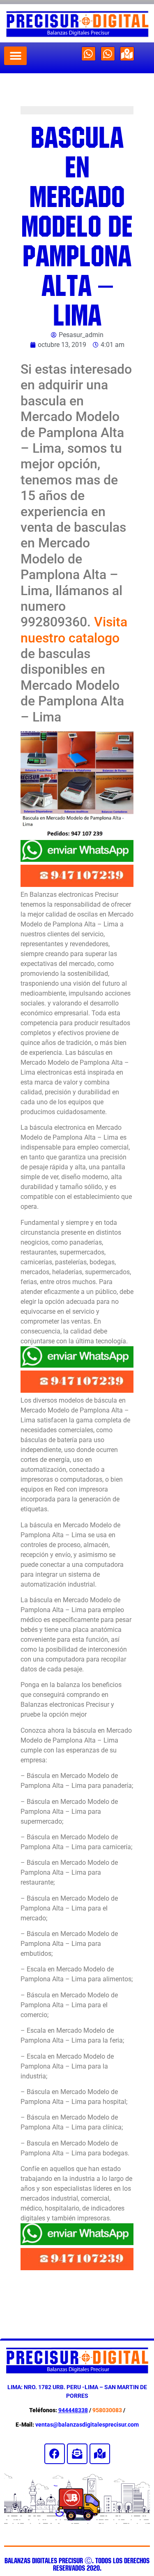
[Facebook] (55, 2454)
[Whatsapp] (88, 54)
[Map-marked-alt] (127, 54)
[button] (15, 56)
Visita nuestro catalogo (74, 630)
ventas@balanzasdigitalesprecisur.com (87, 2425)
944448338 (73, 2410)
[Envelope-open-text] (77, 2454)
